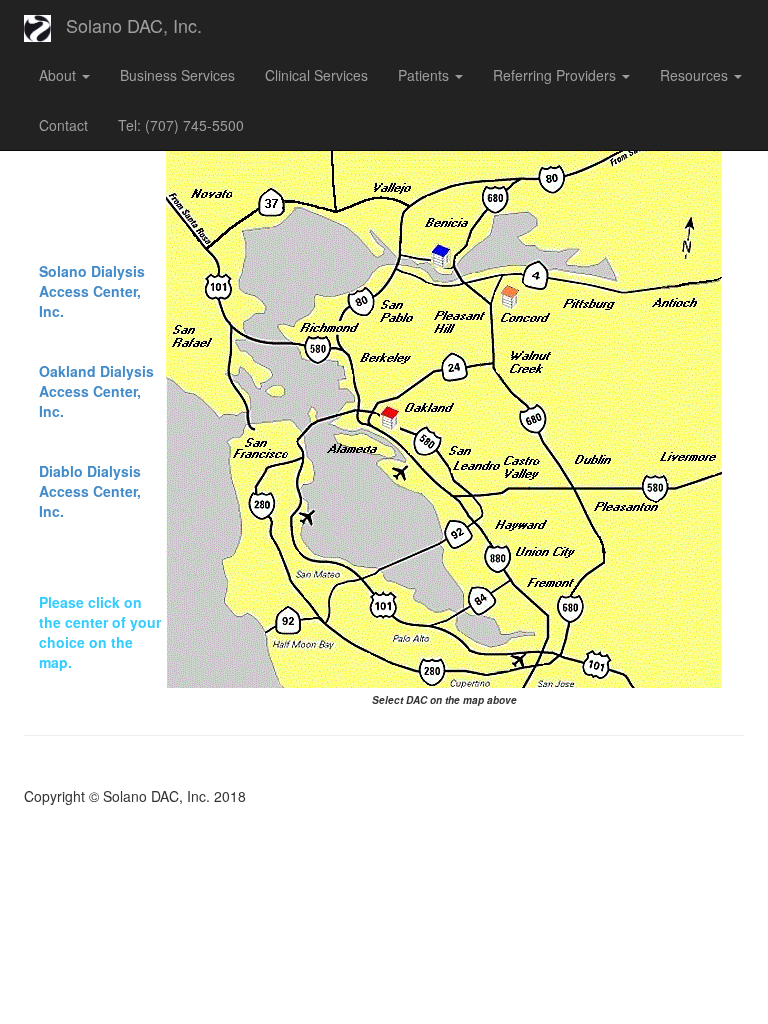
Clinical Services (316, 75)
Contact (63, 125)
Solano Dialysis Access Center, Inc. (92, 291)
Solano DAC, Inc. (134, 25)
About (59, 75)
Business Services (177, 75)
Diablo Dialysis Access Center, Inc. (90, 491)
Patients (425, 75)
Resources (696, 75)
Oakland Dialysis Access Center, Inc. (96, 391)
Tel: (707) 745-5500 (181, 125)
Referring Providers (556, 75)
